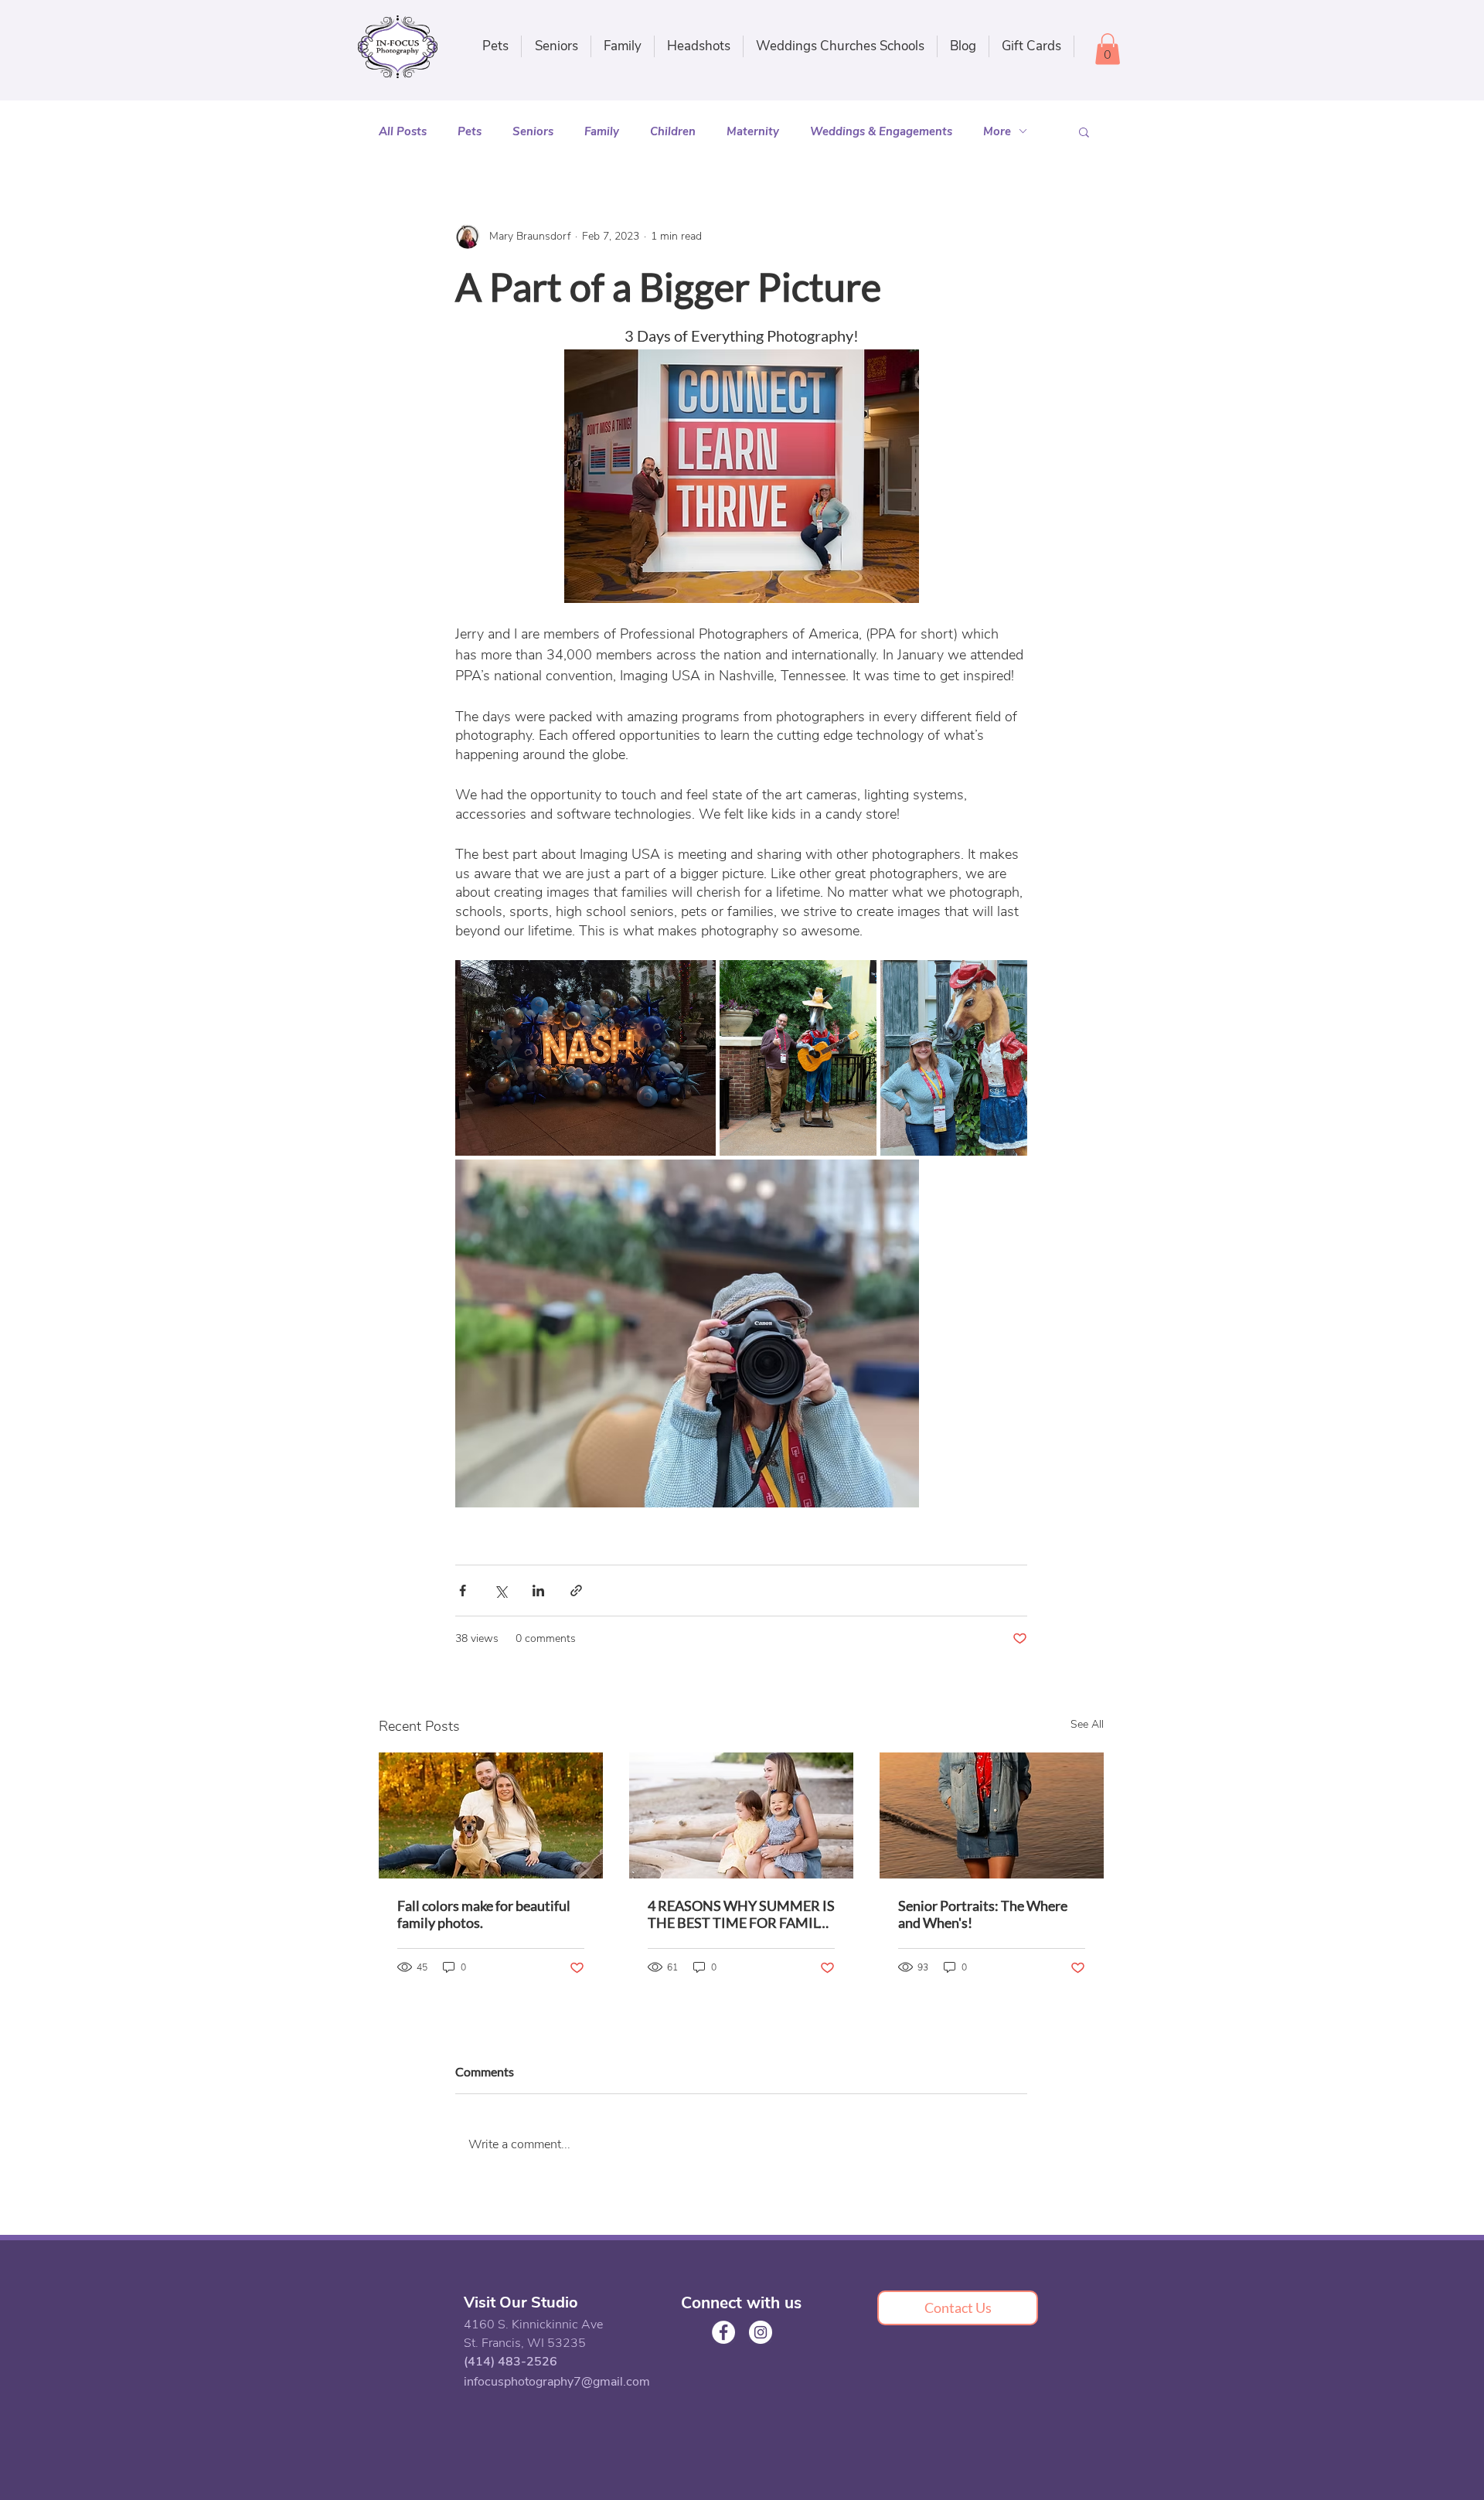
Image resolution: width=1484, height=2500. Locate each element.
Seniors (533, 131)
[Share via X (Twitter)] (500, 1591)
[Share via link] (576, 1591)
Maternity (753, 131)
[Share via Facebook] (463, 1591)
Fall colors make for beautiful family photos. (484, 1914)
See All (1087, 1724)
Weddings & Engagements (881, 131)
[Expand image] (585, 1058)
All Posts (403, 131)
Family (602, 131)
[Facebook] (723, 2332)
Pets (470, 131)
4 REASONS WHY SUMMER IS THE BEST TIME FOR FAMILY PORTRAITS (741, 1914)
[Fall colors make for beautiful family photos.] (491, 1815)
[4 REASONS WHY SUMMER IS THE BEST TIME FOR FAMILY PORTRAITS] (741, 1815)
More (997, 131)
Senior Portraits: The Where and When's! (983, 1914)
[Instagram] (761, 2332)
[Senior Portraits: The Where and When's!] (992, 1815)
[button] (623, 46)
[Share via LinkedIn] (538, 1591)
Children (673, 131)
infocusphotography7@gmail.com (557, 2382)
